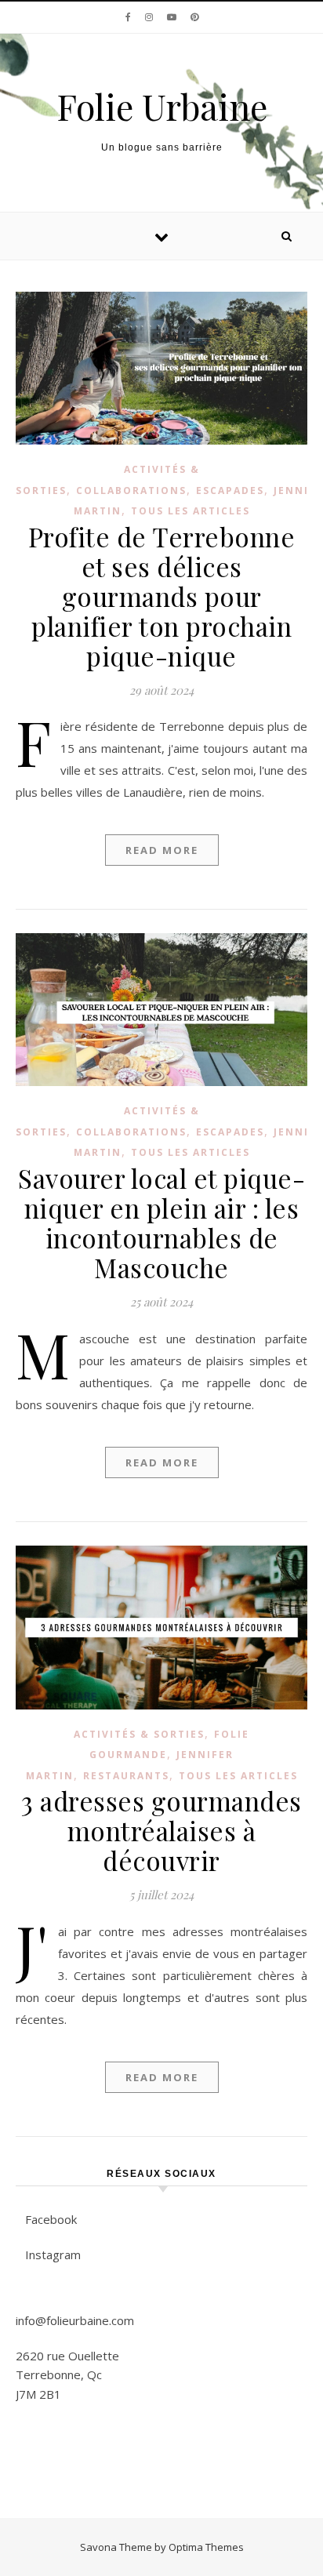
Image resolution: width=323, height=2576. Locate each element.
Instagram (53, 2254)
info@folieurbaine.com (75, 2320)
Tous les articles (191, 511)
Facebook (51, 2219)
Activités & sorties (139, 1734)
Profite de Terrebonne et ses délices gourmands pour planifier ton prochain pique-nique (162, 596)
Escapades (230, 490)
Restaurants (126, 1776)
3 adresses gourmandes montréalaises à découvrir (161, 1830)
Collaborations (131, 490)
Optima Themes (206, 2547)
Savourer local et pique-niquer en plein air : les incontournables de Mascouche (161, 1223)
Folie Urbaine (162, 106)
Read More (162, 850)
